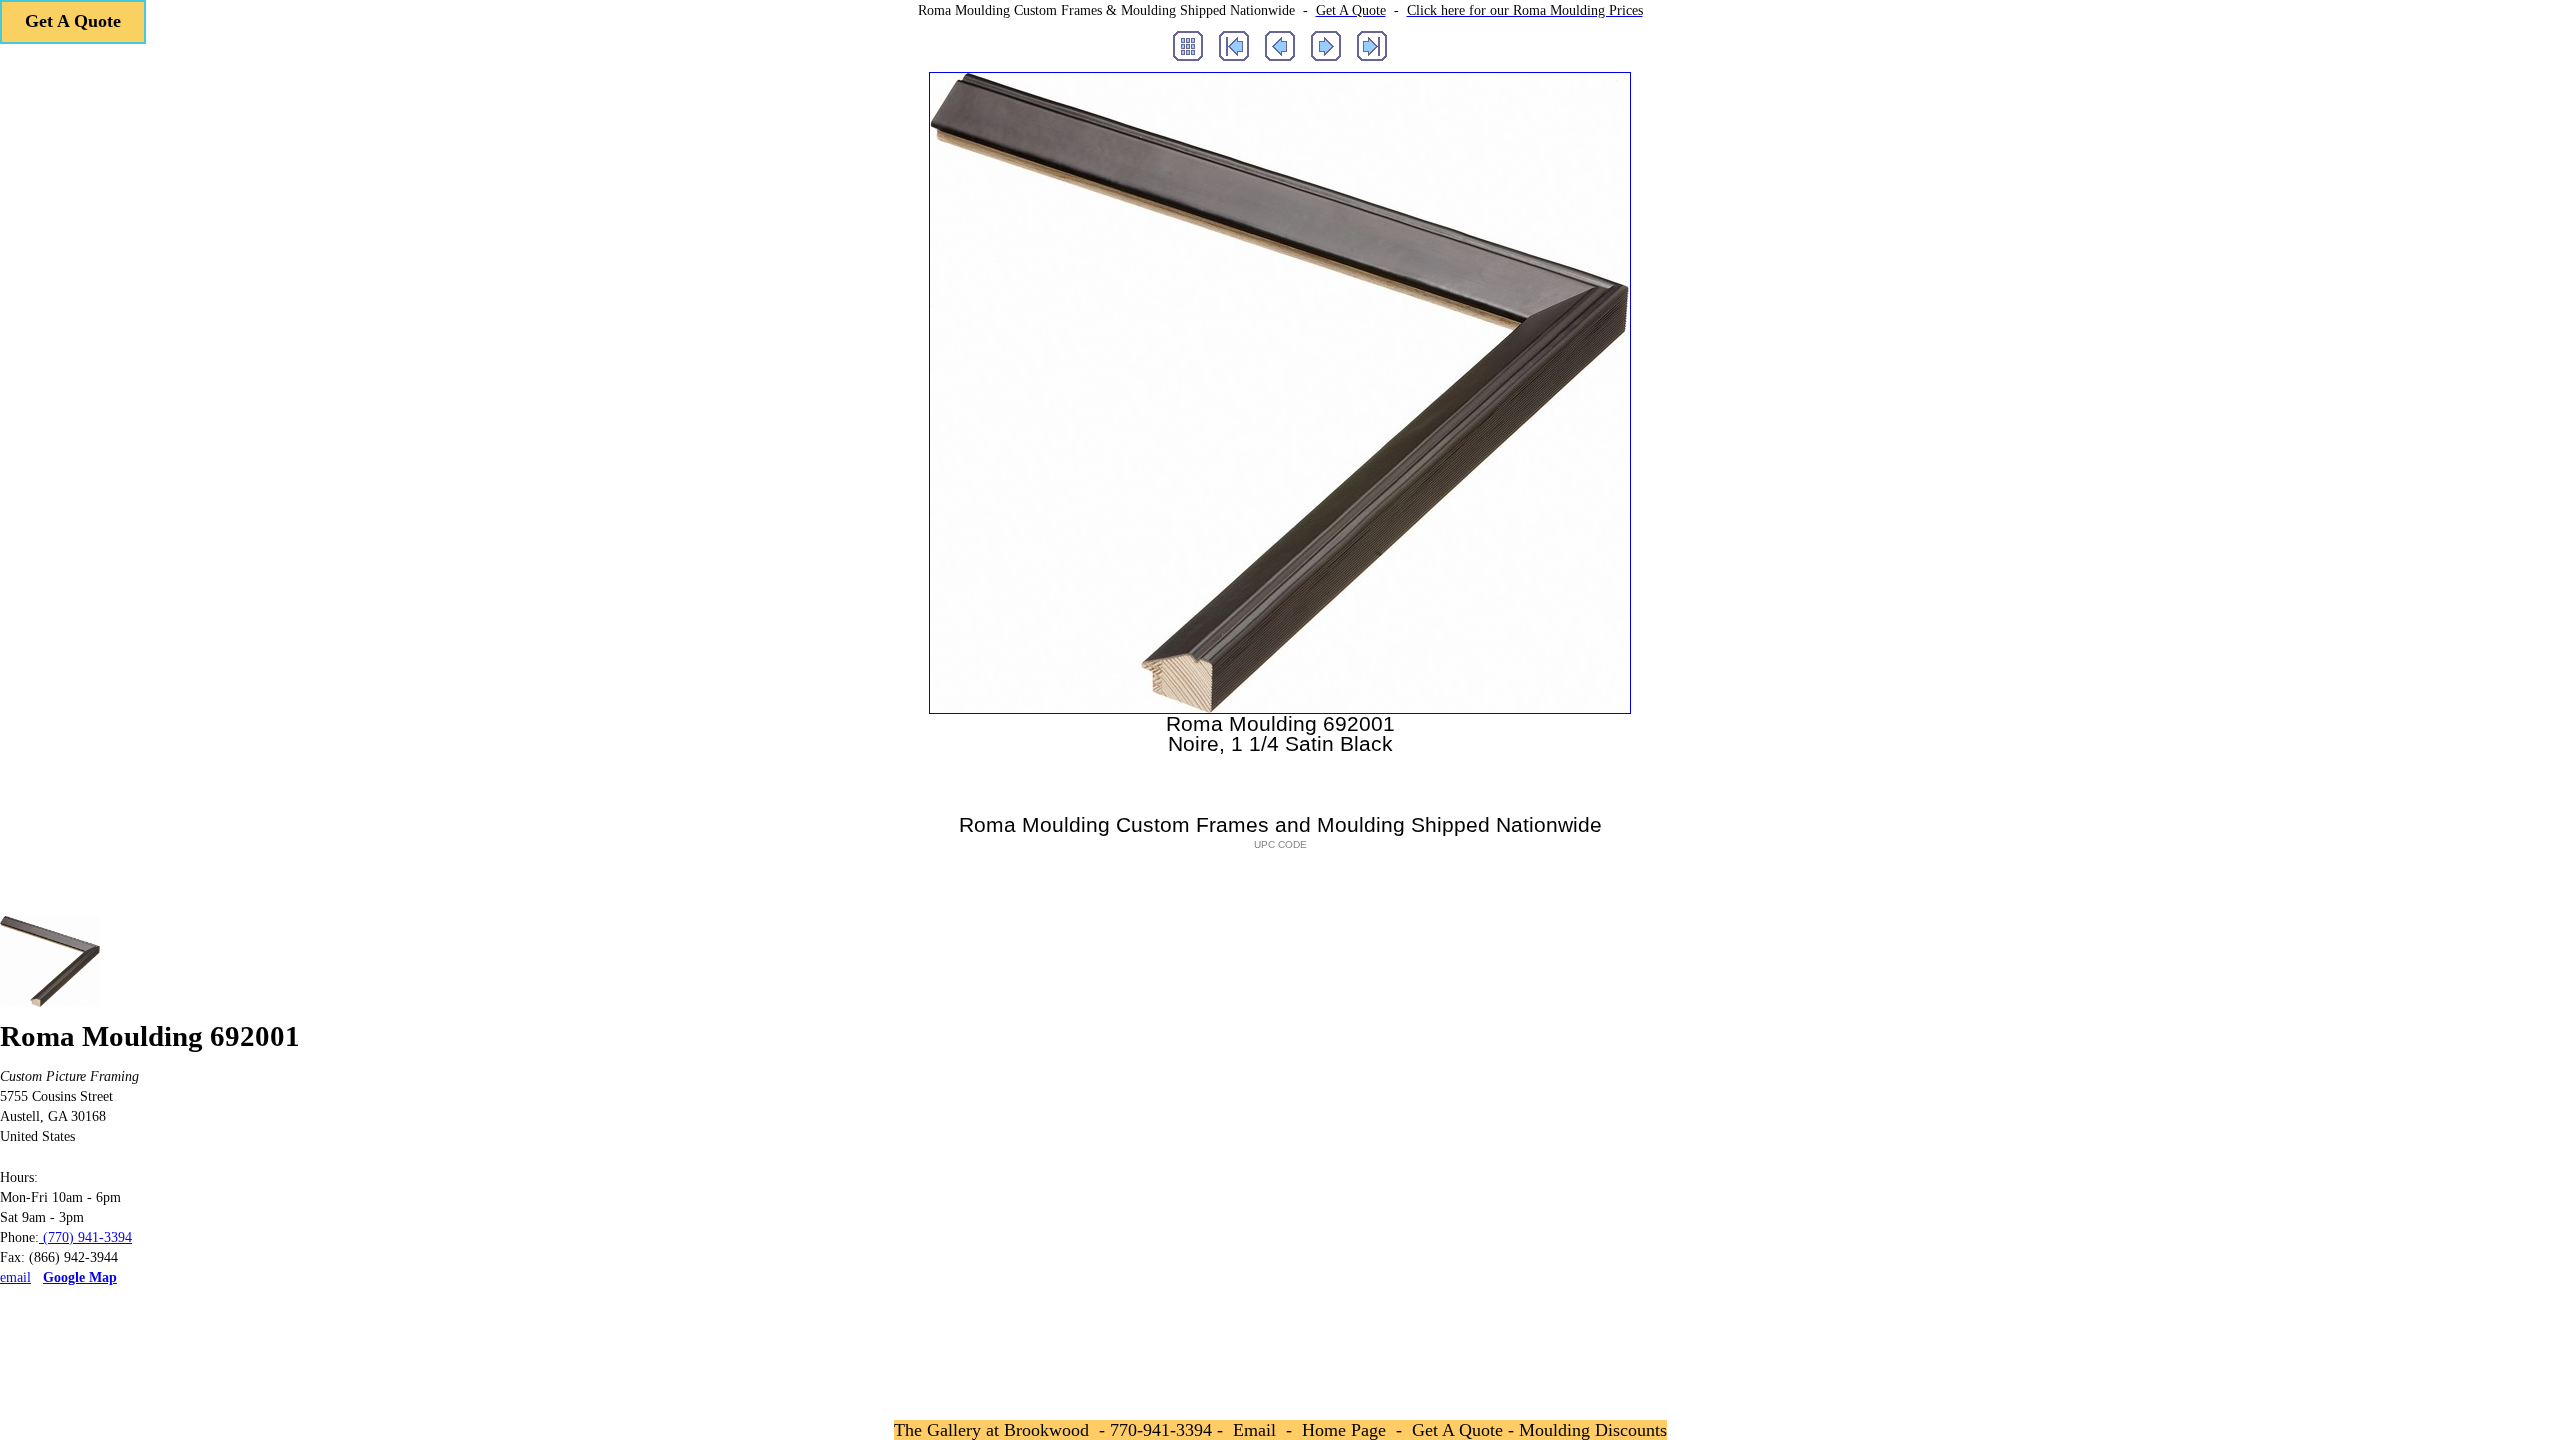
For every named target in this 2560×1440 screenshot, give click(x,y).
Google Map (80, 1277)
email (15, 1277)
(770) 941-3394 (85, 1237)
